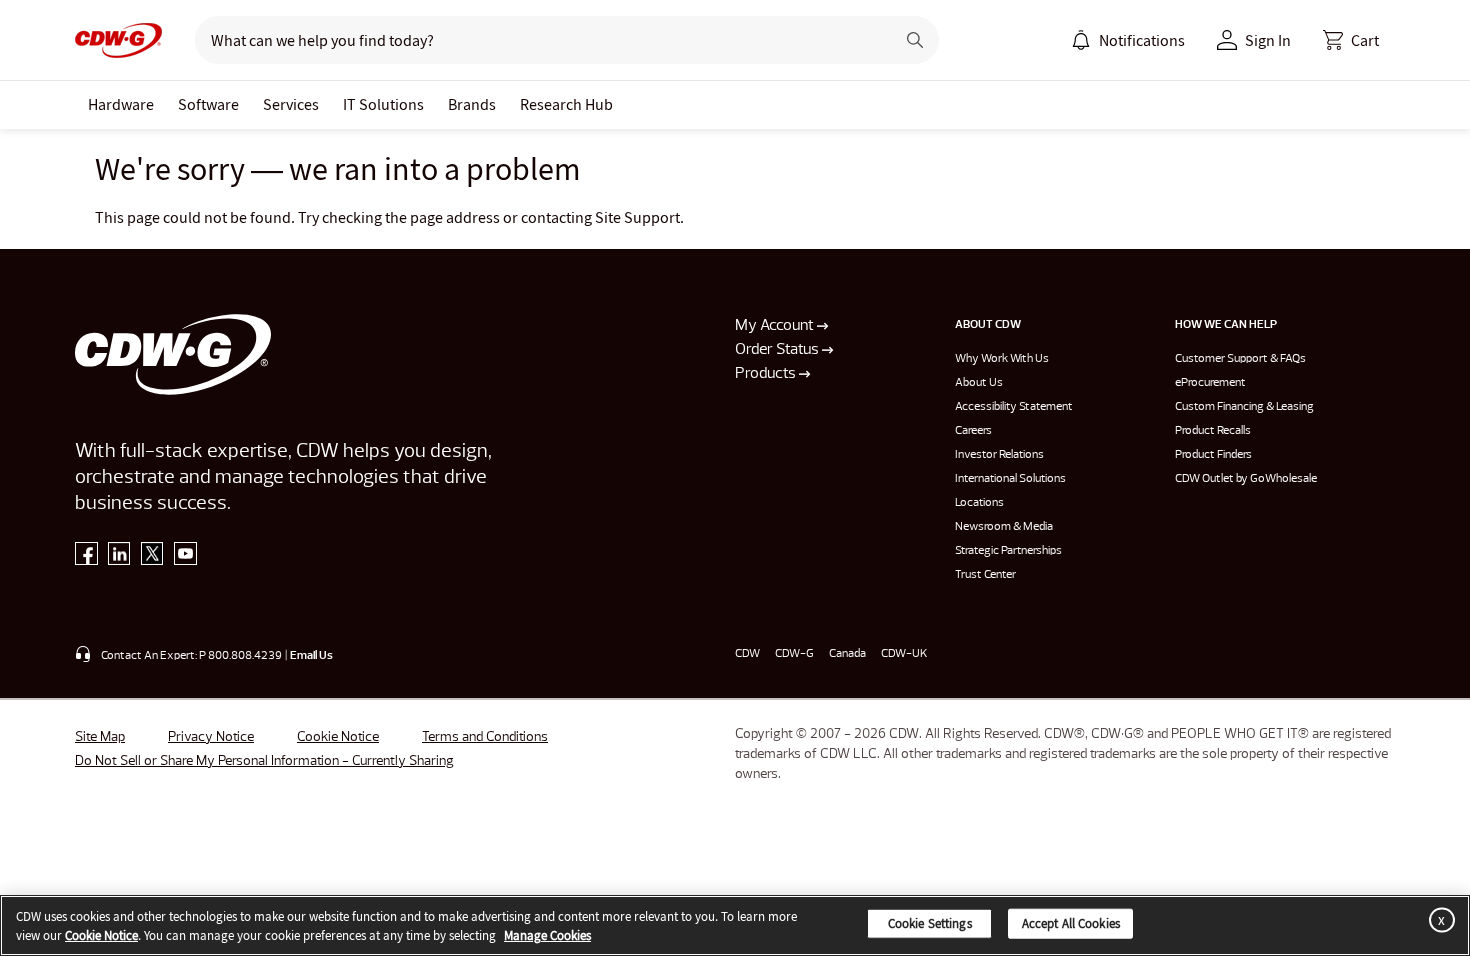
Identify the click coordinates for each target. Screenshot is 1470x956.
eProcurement (1210, 383)
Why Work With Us (1002, 359)
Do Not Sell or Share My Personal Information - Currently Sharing (264, 761)
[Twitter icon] (152, 558)
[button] (1351, 40)
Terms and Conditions (485, 737)
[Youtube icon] (185, 558)
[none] (121, 105)
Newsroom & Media (1004, 527)
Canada (847, 654)
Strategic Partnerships (1008, 551)
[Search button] (915, 40)
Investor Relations (999, 455)
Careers (973, 431)
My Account (776, 326)
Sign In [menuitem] (1268, 40)
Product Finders (1213, 455)
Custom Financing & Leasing (1244, 407)
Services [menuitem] (291, 104)
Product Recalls (1213, 431)
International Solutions (1010, 479)
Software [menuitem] (208, 104)
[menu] (1128, 40)
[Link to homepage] (119, 40)
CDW (747, 654)
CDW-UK (904, 654)
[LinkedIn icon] (119, 558)
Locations (979, 503)
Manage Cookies (547, 935)
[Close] (1438, 919)
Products (767, 374)
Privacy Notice (211, 737)
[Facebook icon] (86, 558)
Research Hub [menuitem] (566, 104)
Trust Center (985, 575)
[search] (536, 40)
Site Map (100, 737)
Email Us (311, 656)
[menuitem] (1081, 40)
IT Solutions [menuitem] (383, 104)
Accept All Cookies (1071, 923)
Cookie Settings (930, 923)
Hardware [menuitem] (121, 104)
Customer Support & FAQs (1240, 359)
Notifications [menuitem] (1142, 40)
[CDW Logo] (119, 40)
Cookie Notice (338, 737)
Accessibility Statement (1014, 407)
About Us (979, 383)
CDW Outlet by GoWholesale (1246, 479)
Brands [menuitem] (472, 104)
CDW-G (794, 654)
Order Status (778, 350)
